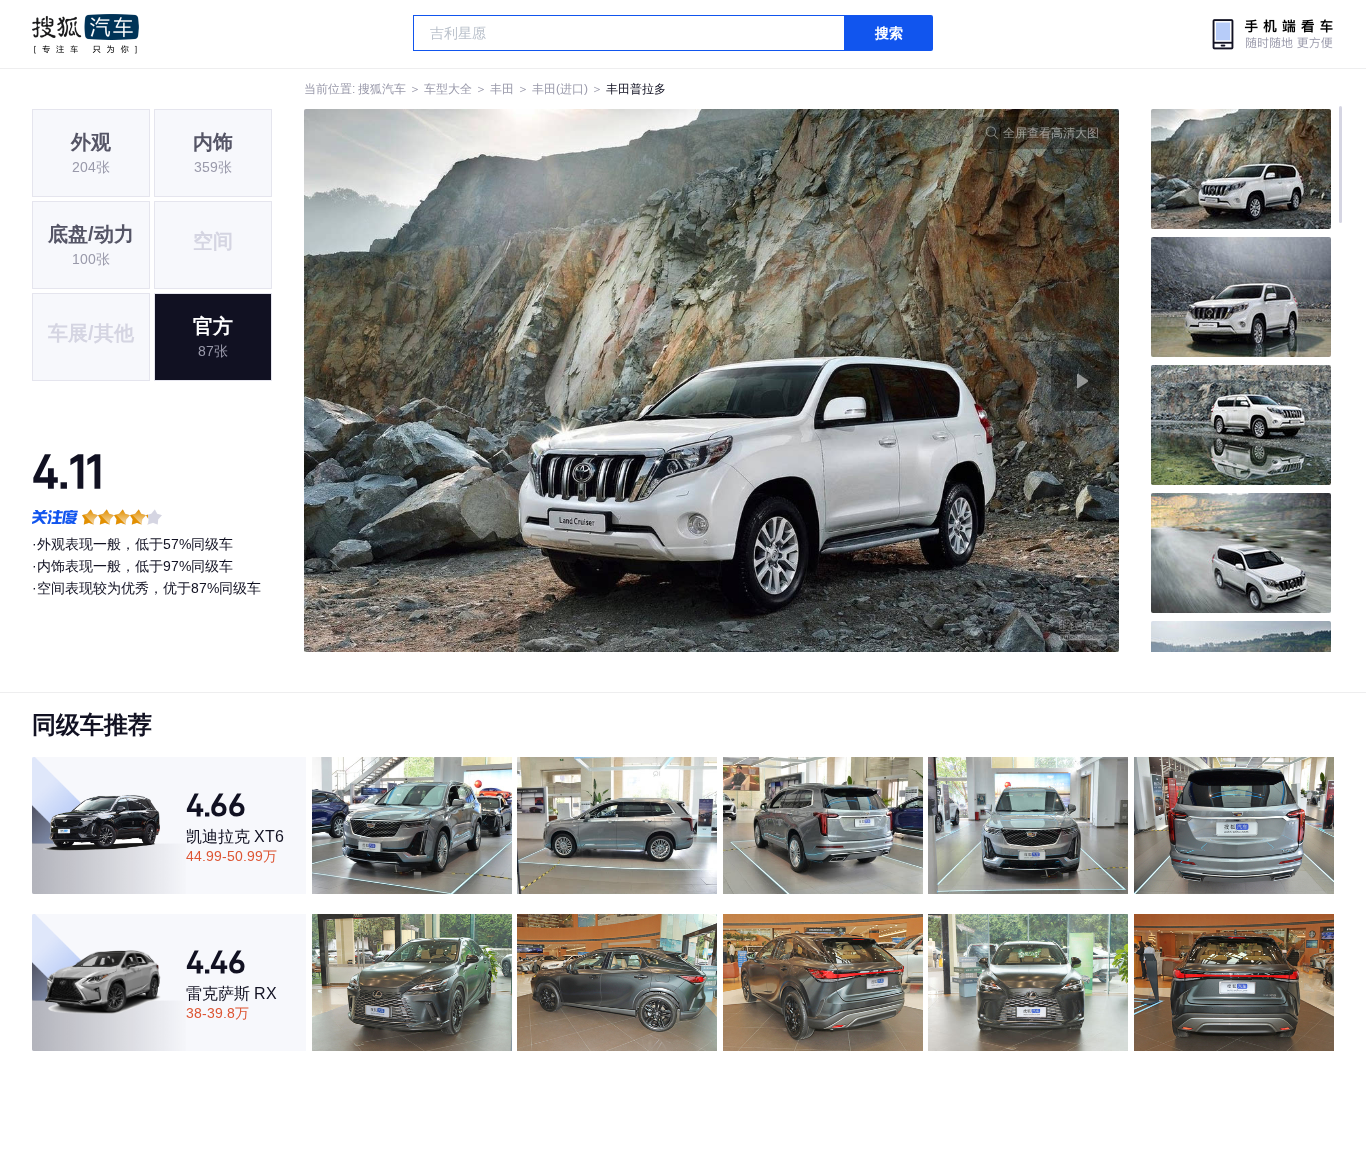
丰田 (502, 89)
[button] (508, 380)
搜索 (889, 33)
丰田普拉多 (636, 89)
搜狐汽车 (85, 34)
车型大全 (448, 89)
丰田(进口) (560, 89)
